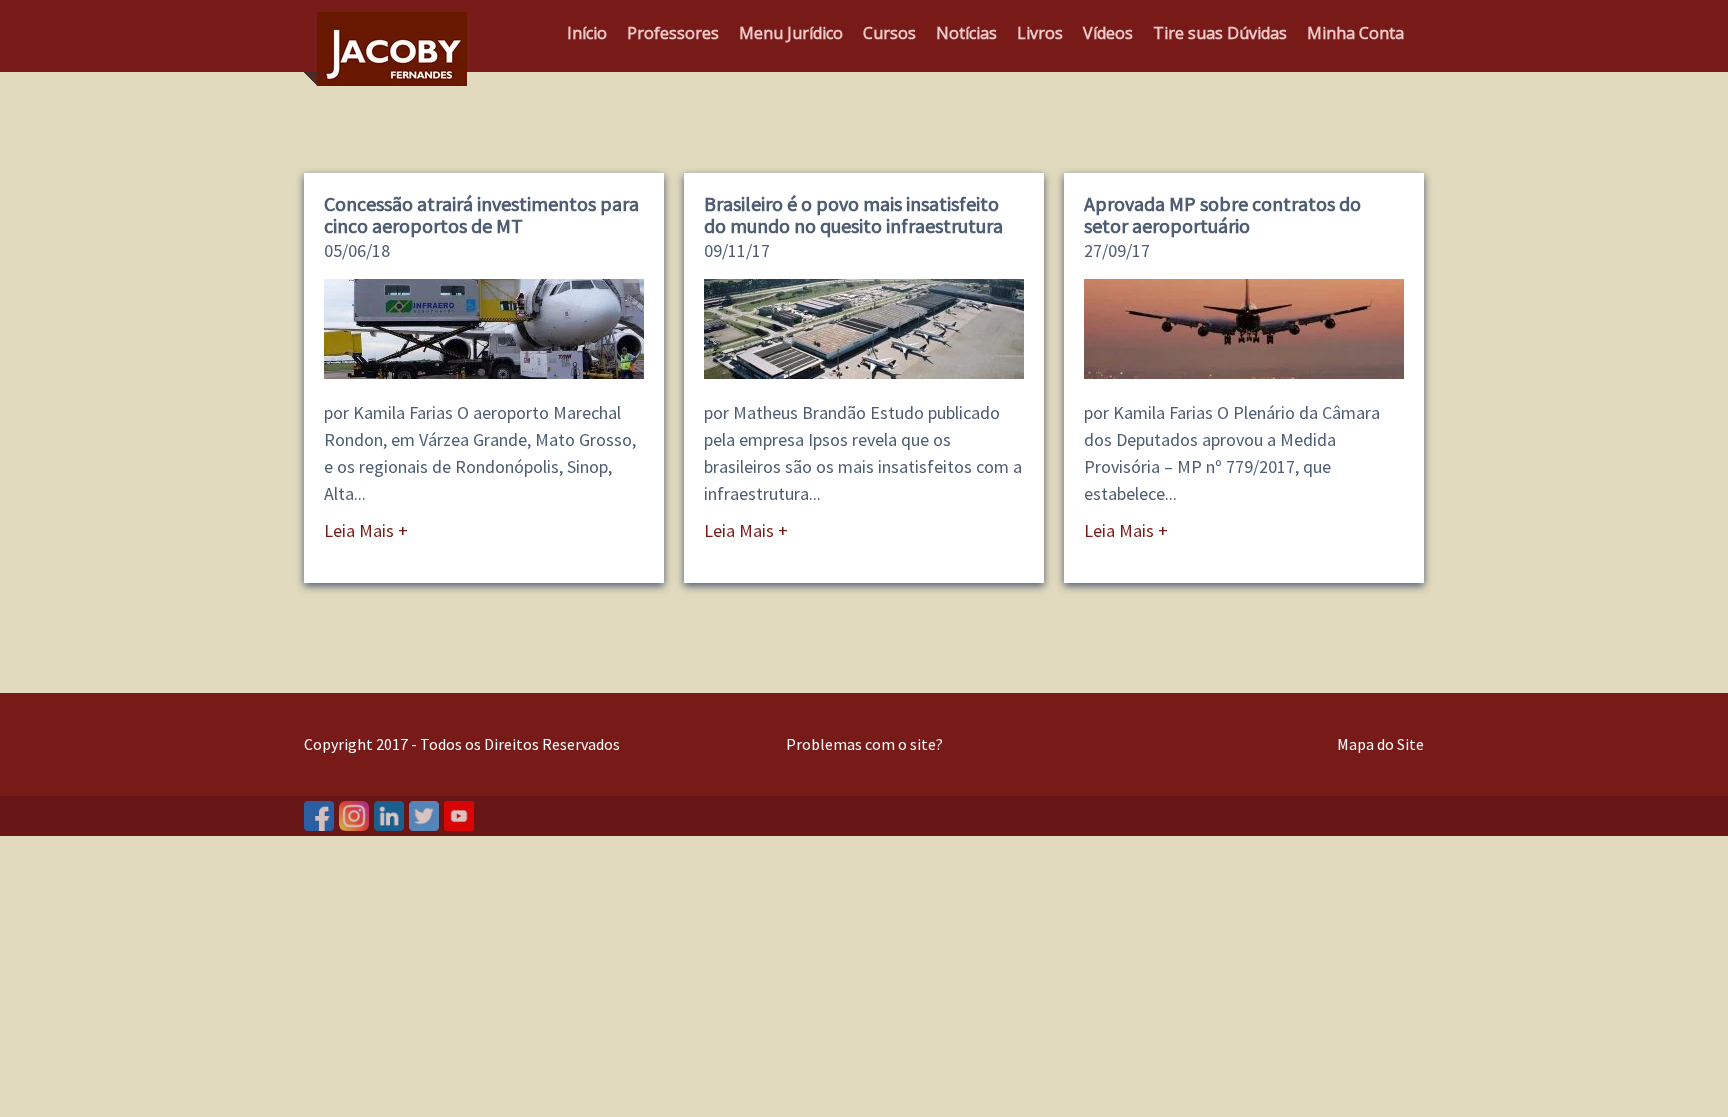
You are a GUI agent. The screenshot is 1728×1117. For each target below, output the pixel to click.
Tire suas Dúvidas (1220, 33)
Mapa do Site (1380, 744)
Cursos (889, 33)
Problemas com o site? (864, 744)
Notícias (966, 33)
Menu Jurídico (791, 33)
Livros (1040, 33)
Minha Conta (1355, 33)
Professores (673, 33)
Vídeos (1108, 33)
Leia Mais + (366, 530)
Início (587, 33)
